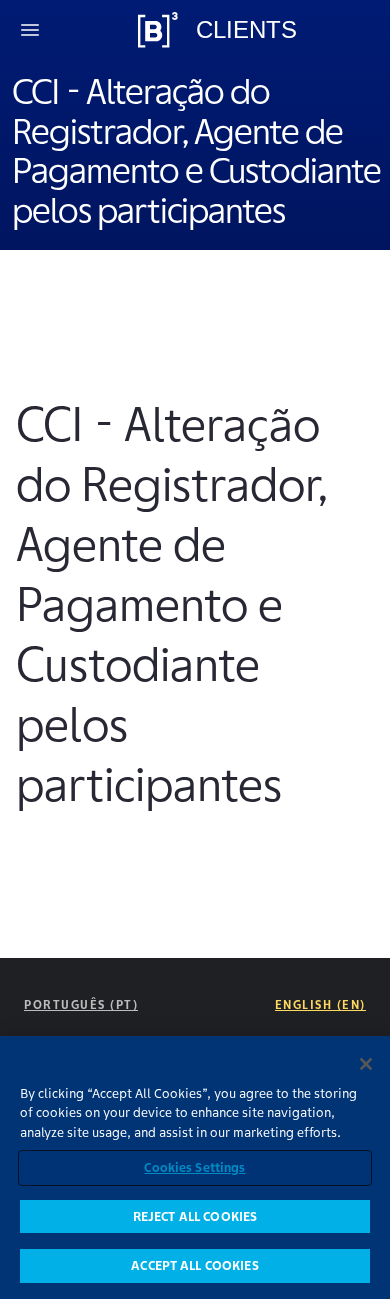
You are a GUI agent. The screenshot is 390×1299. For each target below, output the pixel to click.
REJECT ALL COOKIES (195, 1216)
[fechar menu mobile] (30, 30)
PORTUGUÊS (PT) (81, 1004)
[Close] (366, 1064)
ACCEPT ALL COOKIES (194, 1265)
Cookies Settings (194, 1167)
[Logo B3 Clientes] (158, 30)
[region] (195, 1167)
